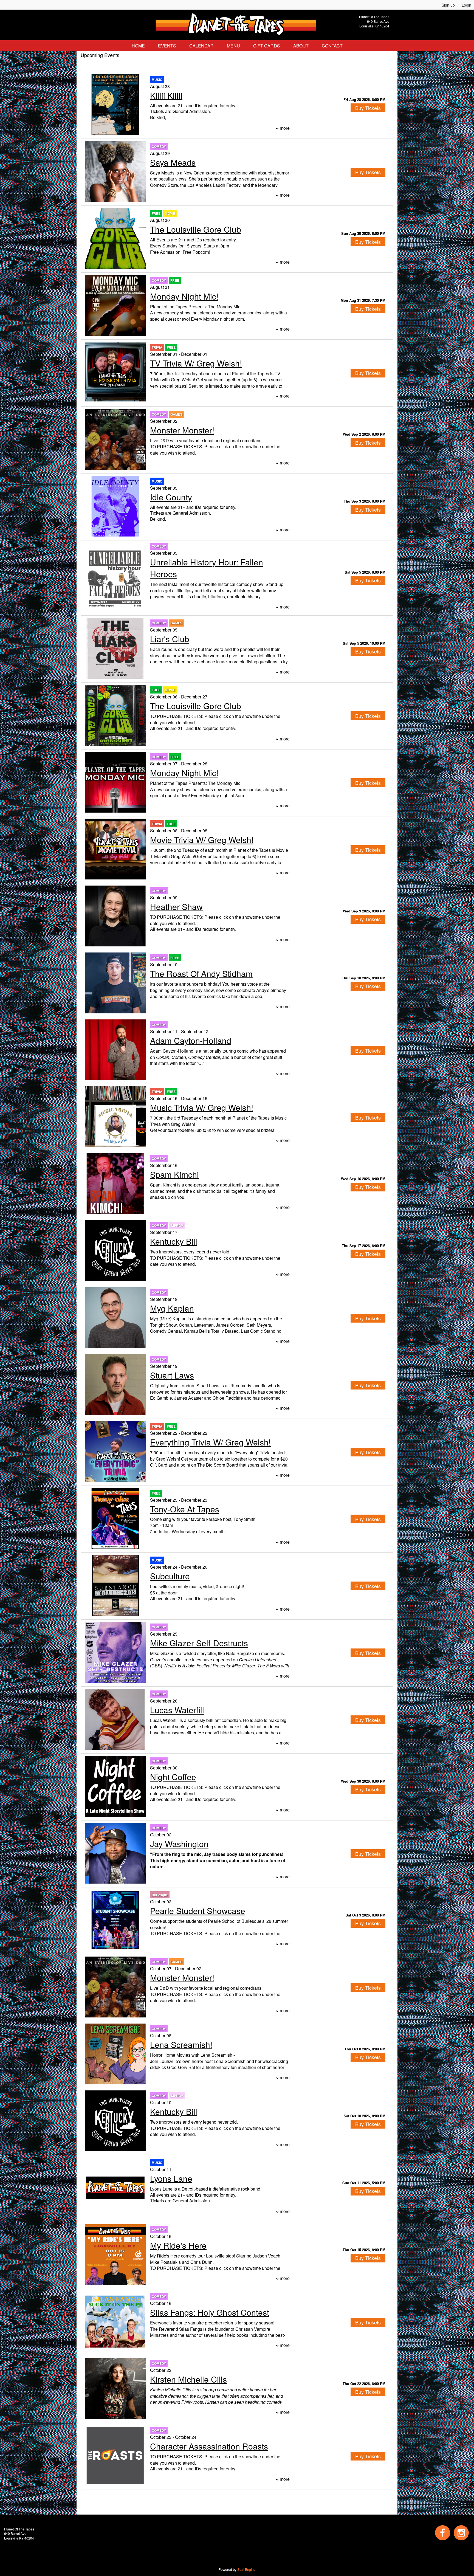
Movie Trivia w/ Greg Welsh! (202, 840)
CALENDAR (201, 46)
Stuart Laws (172, 1375)
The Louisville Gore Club (196, 229)
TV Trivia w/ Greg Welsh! (196, 363)
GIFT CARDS (267, 46)
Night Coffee (173, 1777)
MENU (233, 46)
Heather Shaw (176, 907)
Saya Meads (173, 162)
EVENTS (167, 46)
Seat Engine (246, 2569)
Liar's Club (170, 639)
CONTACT (332, 46)
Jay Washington (179, 1844)
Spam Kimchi (174, 1174)
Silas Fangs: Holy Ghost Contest (210, 2312)
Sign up (448, 5)
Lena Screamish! (181, 2044)
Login (466, 5)
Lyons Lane (171, 2178)
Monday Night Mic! (184, 296)
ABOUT (301, 46)
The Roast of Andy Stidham (201, 973)
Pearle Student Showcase (198, 1911)
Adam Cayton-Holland (191, 1040)
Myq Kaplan (172, 1308)
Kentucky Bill (174, 1241)
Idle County (171, 497)
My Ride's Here (178, 2245)
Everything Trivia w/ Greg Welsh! (210, 1442)
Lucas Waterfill (177, 1710)
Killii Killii (166, 95)
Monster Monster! (182, 430)
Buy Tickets (368, 108)
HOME (138, 46)
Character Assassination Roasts (209, 2446)
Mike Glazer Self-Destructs (199, 1643)
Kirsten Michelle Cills (188, 2379)
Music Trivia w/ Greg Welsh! (202, 1107)
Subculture (170, 1576)
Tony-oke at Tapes (185, 1509)
